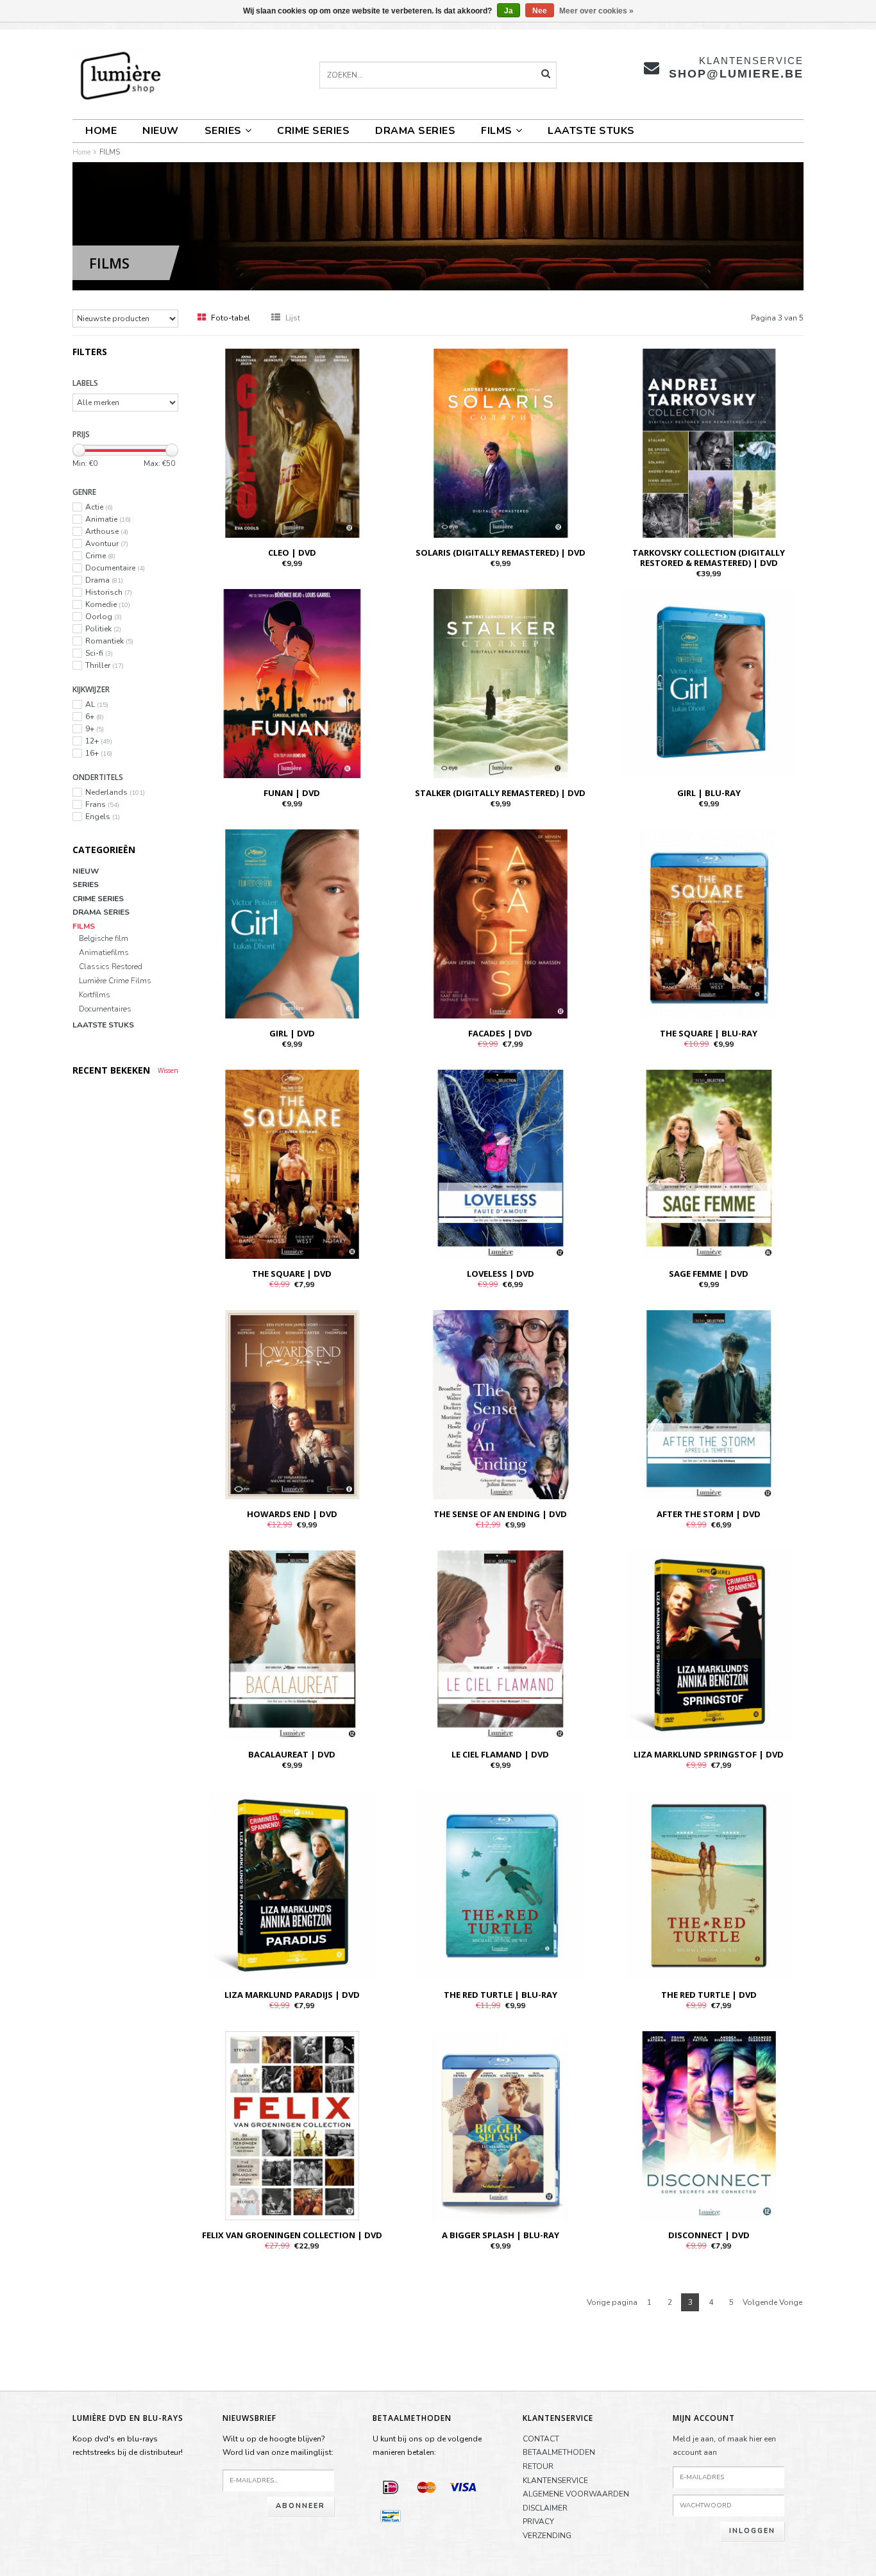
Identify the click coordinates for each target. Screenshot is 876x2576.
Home (101, 131)
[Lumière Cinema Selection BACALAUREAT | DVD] (292, 1644)
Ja (509, 11)
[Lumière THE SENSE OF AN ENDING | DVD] (501, 1404)
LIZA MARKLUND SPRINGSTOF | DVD (709, 1754)
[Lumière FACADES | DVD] (501, 923)
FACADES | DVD (500, 1033)
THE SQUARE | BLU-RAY (709, 1033)
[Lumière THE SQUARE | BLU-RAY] (709, 923)
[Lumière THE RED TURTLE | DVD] (709, 1884)
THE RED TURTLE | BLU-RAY (501, 1995)
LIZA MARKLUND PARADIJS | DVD (292, 1995)
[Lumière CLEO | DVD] (292, 442)
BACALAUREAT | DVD (292, 1754)
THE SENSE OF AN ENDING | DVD (500, 1514)
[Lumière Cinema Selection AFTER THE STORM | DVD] (709, 1404)
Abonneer (300, 2506)
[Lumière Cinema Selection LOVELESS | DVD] (501, 1163)
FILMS (497, 131)
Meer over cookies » (596, 11)
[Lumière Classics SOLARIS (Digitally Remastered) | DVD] (501, 442)
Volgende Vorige (772, 2302)
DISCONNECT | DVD (709, 2235)
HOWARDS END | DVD (292, 1514)
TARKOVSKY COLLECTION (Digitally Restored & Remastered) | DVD (709, 558)
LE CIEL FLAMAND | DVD (500, 1754)
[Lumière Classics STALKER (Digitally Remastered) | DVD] (501, 683)
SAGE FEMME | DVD (709, 1274)
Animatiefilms (104, 953)
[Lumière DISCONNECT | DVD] (709, 2125)
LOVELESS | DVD (501, 1274)
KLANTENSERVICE (555, 2480)
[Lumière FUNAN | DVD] (292, 683)
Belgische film (104, 939)
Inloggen (752, 2531)
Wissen (168, 1070)
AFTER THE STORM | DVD (709, 1514)
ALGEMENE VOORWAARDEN (576, 2494)
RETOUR (538, 2466)
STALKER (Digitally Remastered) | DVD (500, 793)
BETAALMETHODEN (559, 2452)
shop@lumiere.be (736, 74)
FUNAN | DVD (292, 793)
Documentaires (105, 1009)
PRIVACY (538, 2522)
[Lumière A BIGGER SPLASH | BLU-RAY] (501, 2125)
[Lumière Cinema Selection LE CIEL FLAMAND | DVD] (501, 1644)
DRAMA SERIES (415, 131)
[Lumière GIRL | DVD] (292, 923)
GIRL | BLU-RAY (709, 793)
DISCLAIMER (545, 2508)
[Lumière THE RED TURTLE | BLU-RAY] (501, 1884)
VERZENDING (547, 2536)
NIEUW (161, 131)
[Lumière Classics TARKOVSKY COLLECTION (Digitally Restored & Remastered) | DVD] (709, 442)
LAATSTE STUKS (591, 131)
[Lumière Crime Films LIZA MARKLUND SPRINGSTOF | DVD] (709, 1644)
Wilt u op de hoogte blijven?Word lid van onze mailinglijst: (278, 2446)
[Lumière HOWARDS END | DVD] (292, 1404)
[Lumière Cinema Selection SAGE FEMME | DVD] (709, 1163)
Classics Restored (111, 967)
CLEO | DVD (292, 553)
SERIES (223, 131)
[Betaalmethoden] (391, 2487)
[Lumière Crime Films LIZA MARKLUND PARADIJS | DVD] (292, 1884)
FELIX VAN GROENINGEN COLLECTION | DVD (292, 2235)
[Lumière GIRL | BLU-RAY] (709, 683)
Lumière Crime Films (115, 981)
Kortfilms (95, 995)
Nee (540, 11)
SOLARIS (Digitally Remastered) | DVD (501, 553)
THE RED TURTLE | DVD (709, 1995)
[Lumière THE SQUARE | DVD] (292, 1163)
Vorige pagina (612, 2302)
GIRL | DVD (292, 1033)
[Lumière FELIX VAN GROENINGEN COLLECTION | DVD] (292, 2125)
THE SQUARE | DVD (292, 1274)
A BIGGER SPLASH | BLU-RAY (501, 2235)
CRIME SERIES (313, 131)
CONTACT (541, 2439)
